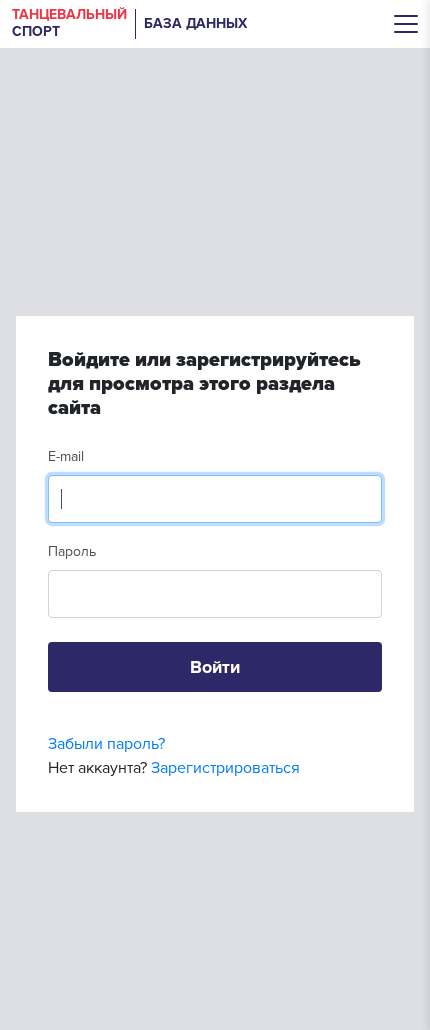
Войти (215, 667)
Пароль (72, 551)
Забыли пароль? (106, 744)
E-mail (66, 456)
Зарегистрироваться (225, 768)
